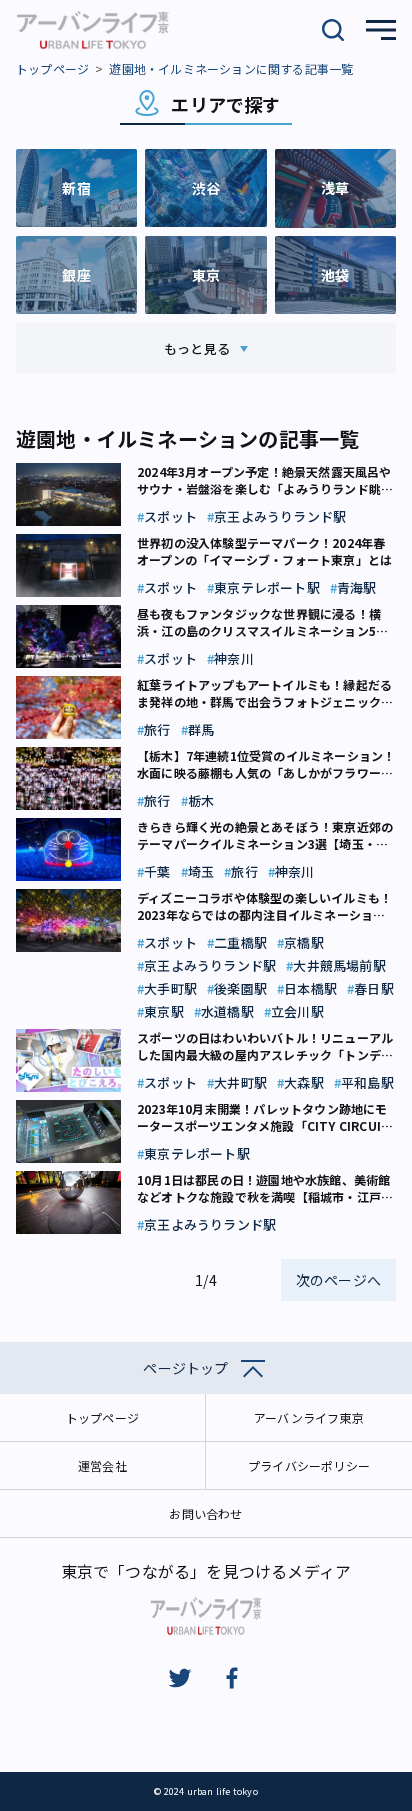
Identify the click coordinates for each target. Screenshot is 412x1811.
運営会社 (102, 1465)
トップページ (52, 68)
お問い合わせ (205, 1513)
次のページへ (338, 1280)
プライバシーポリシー (309, 1465)
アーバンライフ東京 (309, 1417)
